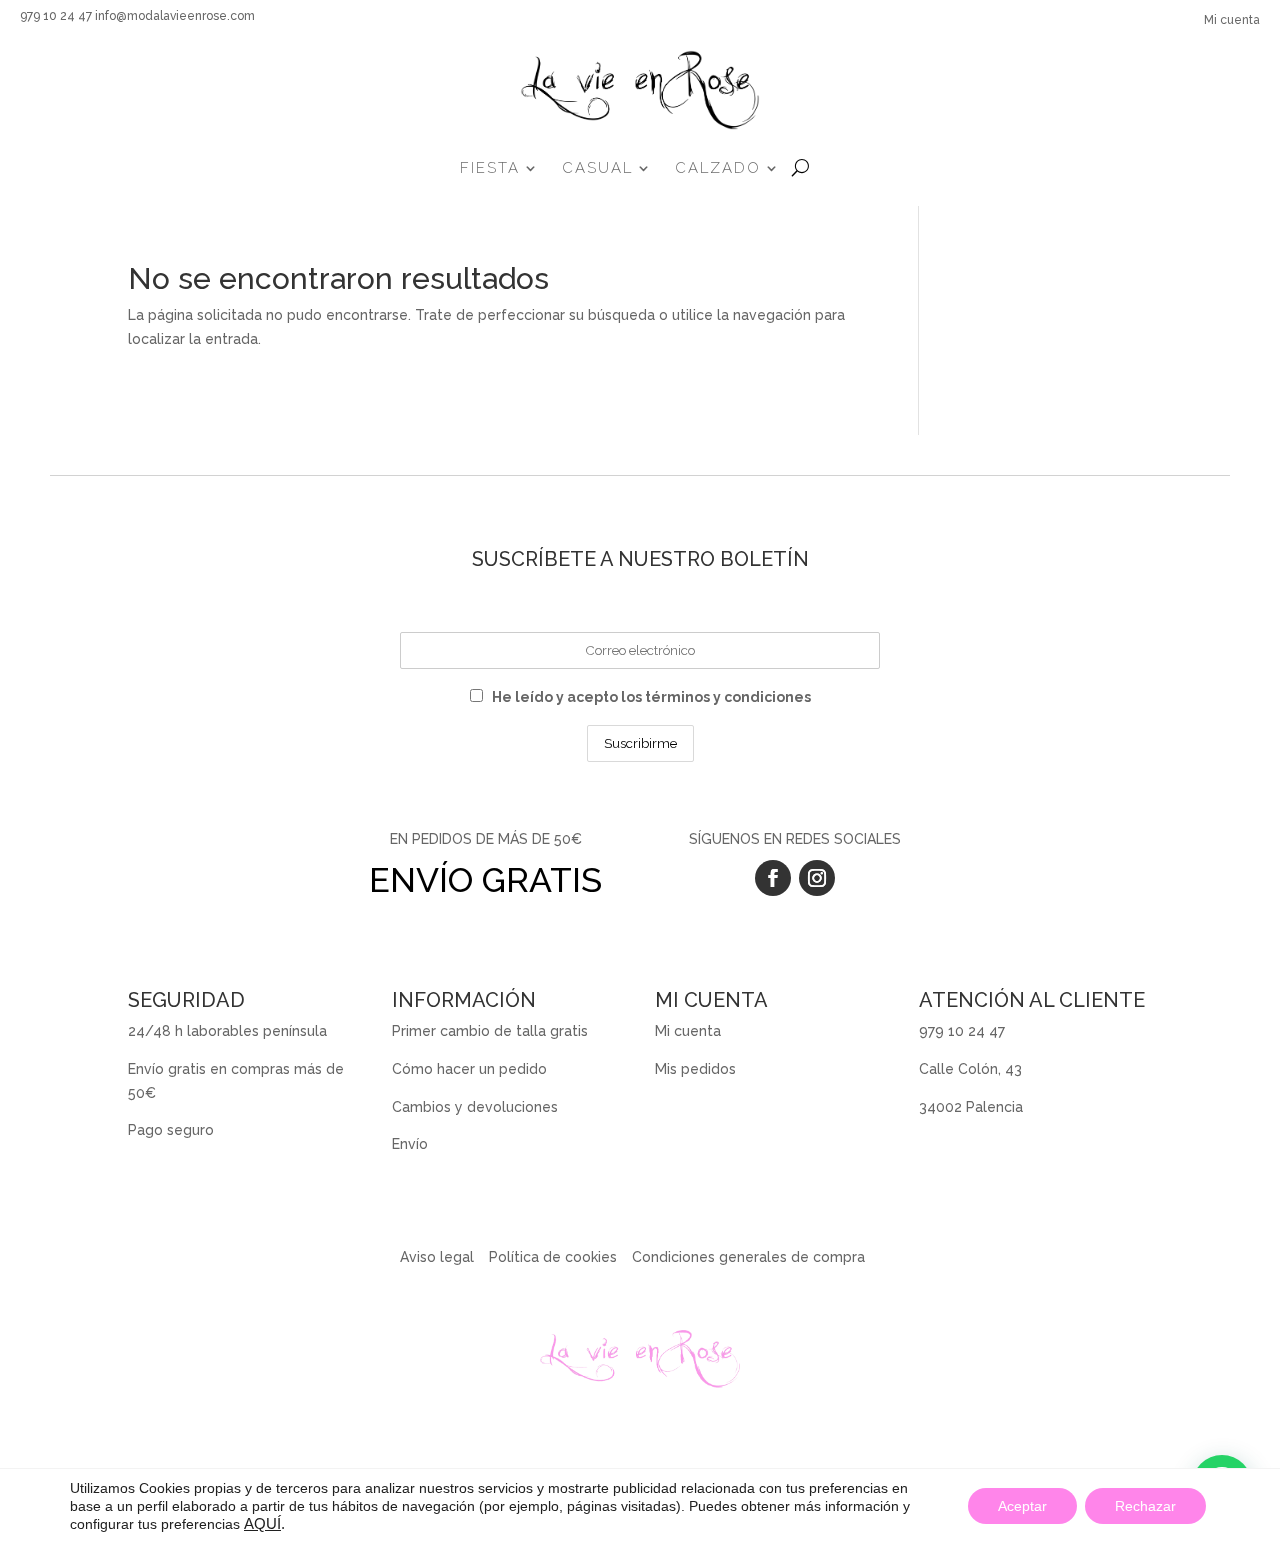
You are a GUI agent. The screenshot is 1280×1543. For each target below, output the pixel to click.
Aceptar (1022, 1506)
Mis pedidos (695, 1069)
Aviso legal (437, 1257)
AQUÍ (262, 1524)
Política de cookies (553, 1257)
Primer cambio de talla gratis (490, 1031)
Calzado (718, 168)
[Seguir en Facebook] (773, 878)
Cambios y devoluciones (475, 1107)
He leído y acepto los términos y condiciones (651, 697)
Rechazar (1145, 1506)
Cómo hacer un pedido (469, 1069)
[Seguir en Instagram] (817, 878)
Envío (410, 1144)
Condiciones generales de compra (748, 1257)
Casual (597, 168)
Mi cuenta (1232, 20)
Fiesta (490, 168)
